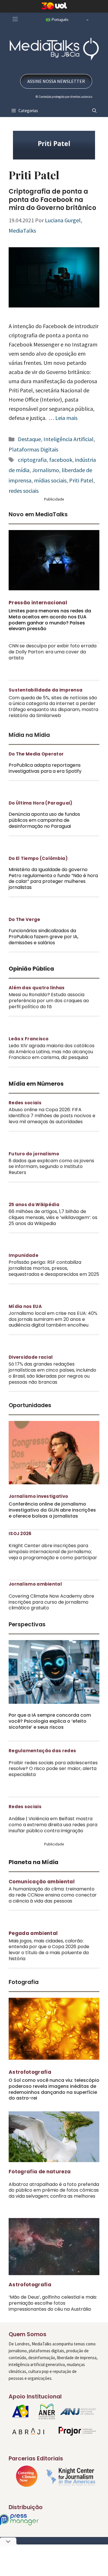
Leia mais (66, 418)
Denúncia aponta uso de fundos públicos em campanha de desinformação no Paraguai (44, 820)
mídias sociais (50, 480)
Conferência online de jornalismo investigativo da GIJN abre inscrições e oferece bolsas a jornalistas (52, 1510)
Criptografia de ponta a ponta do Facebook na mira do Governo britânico (52, 200)
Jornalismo (46, 470)
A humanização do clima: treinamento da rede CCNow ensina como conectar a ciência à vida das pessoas (53, 1895)
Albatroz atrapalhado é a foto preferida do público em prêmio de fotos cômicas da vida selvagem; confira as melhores (54, 2190)
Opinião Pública (31, 969)
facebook (61, 460)
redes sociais (24, 491)
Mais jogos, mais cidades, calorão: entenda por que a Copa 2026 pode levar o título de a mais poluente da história (49, 1950)
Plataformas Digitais (33, 449)
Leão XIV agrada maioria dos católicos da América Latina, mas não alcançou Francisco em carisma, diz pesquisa (52, 1052)
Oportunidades (30, 1405)
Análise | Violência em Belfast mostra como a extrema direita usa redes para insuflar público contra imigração (53, 1825)
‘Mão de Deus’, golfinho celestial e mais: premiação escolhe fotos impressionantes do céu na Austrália (53, 2303)
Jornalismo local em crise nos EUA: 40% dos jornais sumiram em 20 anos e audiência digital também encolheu (53, 1319)
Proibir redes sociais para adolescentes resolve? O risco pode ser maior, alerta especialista (53, 1769)
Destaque (29, 439)
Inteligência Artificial (69, 439)
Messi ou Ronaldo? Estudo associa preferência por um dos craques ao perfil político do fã (49, 1001)
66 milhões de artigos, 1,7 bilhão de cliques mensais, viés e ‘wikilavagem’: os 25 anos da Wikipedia (53, 1217)
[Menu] (15, 19)
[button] (94, 111)
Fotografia (24, 1982)
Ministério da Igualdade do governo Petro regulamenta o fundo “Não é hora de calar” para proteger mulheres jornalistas (53, 878)
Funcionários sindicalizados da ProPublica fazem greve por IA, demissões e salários (43, 937)
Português (59, 20)
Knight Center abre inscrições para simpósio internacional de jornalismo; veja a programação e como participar (53, 1552)
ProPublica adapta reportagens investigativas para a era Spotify (45, 768)
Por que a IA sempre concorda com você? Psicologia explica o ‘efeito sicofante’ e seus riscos (50, 1721)
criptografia (32, 460)
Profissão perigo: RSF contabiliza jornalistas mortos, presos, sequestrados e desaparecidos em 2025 (54, 1268)
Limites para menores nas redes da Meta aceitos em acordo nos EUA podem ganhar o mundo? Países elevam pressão (50, 620)
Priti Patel (81, 480)
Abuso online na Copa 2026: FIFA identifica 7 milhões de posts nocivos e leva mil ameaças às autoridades (52, 1116)
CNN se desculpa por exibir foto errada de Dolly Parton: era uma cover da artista (53, 652)
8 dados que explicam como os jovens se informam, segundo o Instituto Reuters (51, 1167)
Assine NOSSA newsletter (56, 81)
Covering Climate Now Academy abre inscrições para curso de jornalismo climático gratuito (51, 1602)
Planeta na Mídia (34, 1862)
